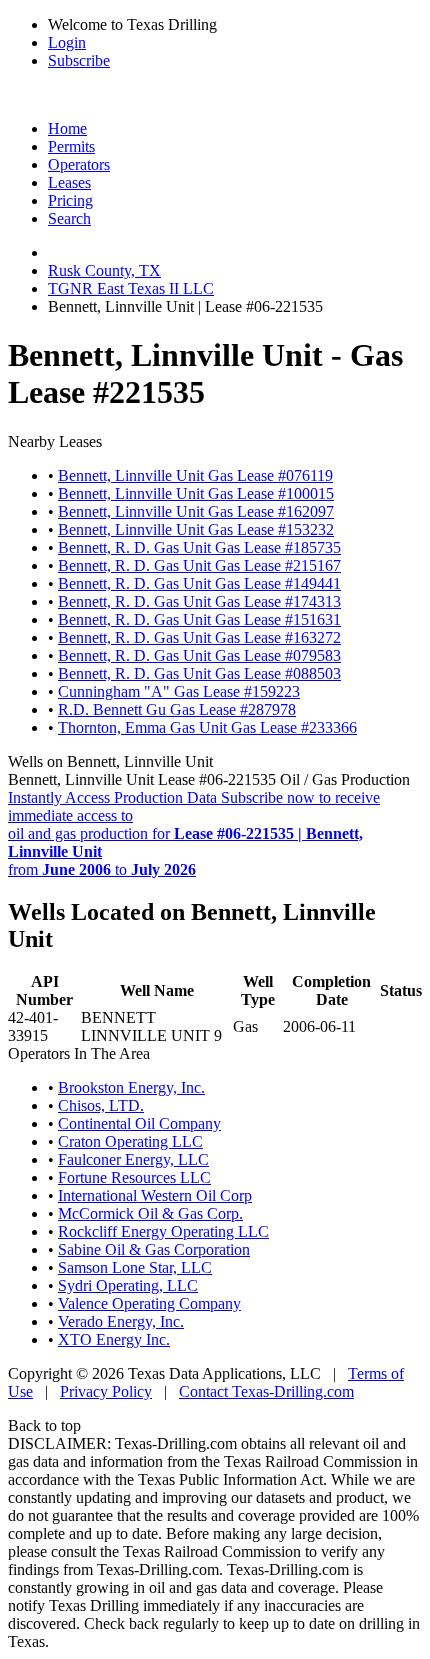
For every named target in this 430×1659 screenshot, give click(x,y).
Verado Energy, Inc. (121, 1321)
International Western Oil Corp (155, 1195)
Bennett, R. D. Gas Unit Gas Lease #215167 (199, 565)
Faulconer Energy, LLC (133, 1159)
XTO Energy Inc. (114, 1339)
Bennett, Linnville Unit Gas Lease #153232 (196, 529)
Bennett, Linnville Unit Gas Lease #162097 (196, 511)
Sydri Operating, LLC (128, 1285)
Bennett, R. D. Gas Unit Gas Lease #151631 (199, 619)
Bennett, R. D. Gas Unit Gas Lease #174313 (199, 601)
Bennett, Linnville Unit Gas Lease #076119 (195, 475)
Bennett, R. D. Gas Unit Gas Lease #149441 (199, 583)
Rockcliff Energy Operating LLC (163, 1231)
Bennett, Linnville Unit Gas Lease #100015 (196, 493)
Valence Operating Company (149, 1303)
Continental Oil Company (139, 1123)
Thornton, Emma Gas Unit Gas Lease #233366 (207, 727)
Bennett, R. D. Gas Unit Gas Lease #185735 (199, 547)
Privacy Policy (106, 1391)
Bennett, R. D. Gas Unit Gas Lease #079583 (199, 655)
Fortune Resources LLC (134, 1177)
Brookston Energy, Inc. (131, 1087)
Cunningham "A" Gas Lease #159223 (179, 691)
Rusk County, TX (104, 270)
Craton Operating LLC (130, 1141)
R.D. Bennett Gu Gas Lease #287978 (177, 709)
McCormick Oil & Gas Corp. (150, 1213)
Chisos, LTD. (101, 1105)
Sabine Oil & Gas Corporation (154, 1249)
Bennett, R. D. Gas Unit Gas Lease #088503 (199, 673)
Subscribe (79, 60)
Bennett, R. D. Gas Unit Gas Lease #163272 (199, 637)
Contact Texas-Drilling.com (266, 1391)
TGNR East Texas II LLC (131, 288)
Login (67, 42)
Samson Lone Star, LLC (135, 1267)
